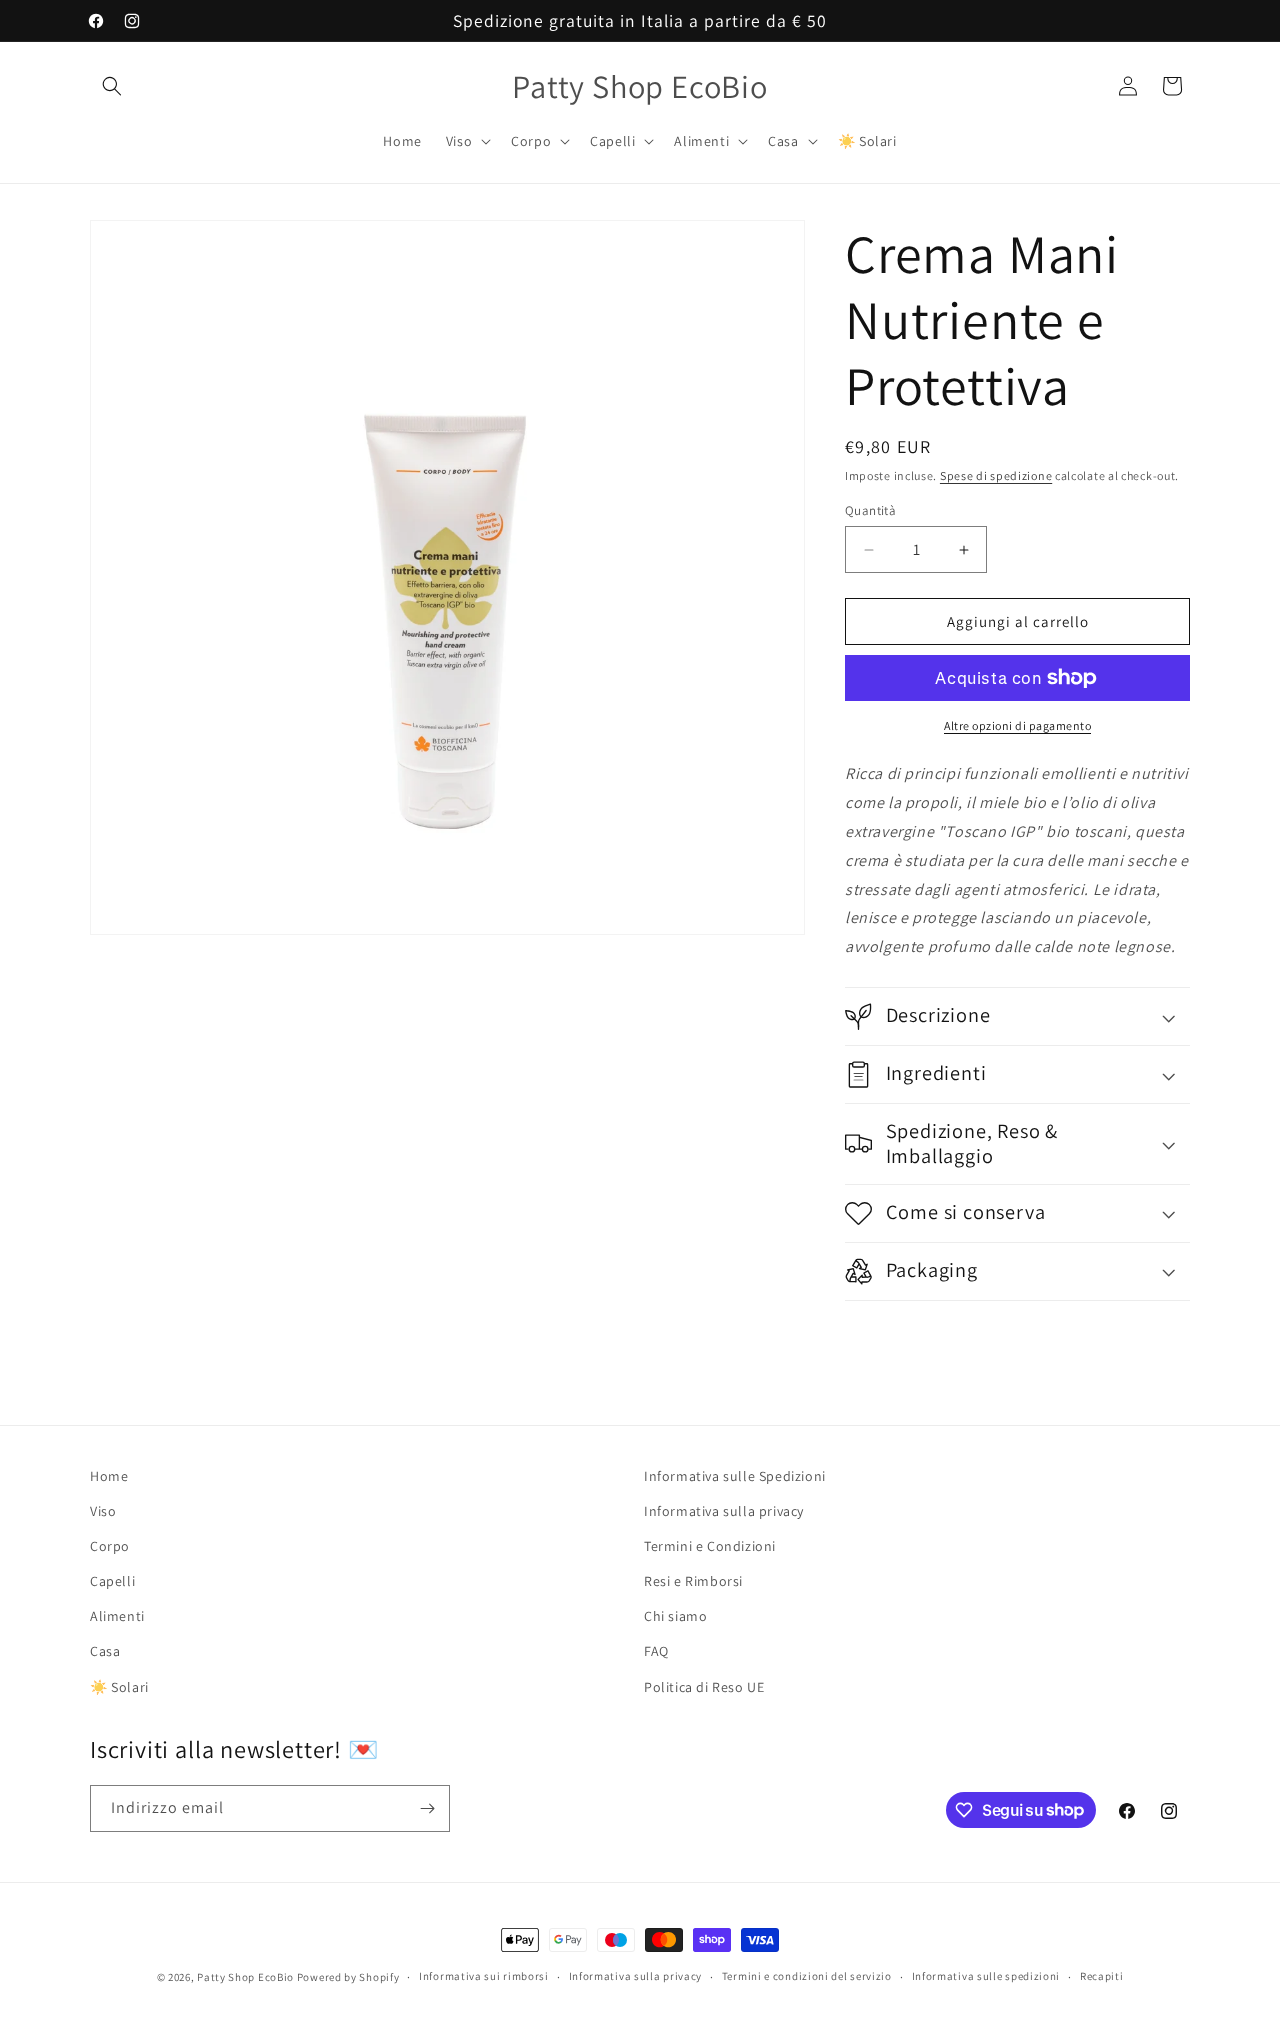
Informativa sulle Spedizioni (735, 1476)
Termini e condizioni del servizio (807, 1976)
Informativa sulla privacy (724, 1511)
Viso (103, 1511)
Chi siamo (675, 1616)
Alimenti (117, 1616)
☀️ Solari (119, 1687)
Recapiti (1102, 1976)
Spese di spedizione (996, 475)
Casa (105, 1652)
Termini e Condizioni (710, 1546)
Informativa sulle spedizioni (986, 1976)
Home (109, 1476)
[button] (112, 86)
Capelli (112, 1581)
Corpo (110, 1546)
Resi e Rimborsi (693, 1581)
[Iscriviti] (427, 1808)
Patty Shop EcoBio (245, 1977)
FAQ (656, 1652)
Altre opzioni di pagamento (1017, 725)
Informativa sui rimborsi (484, 1976)
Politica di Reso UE (704, 1687)
